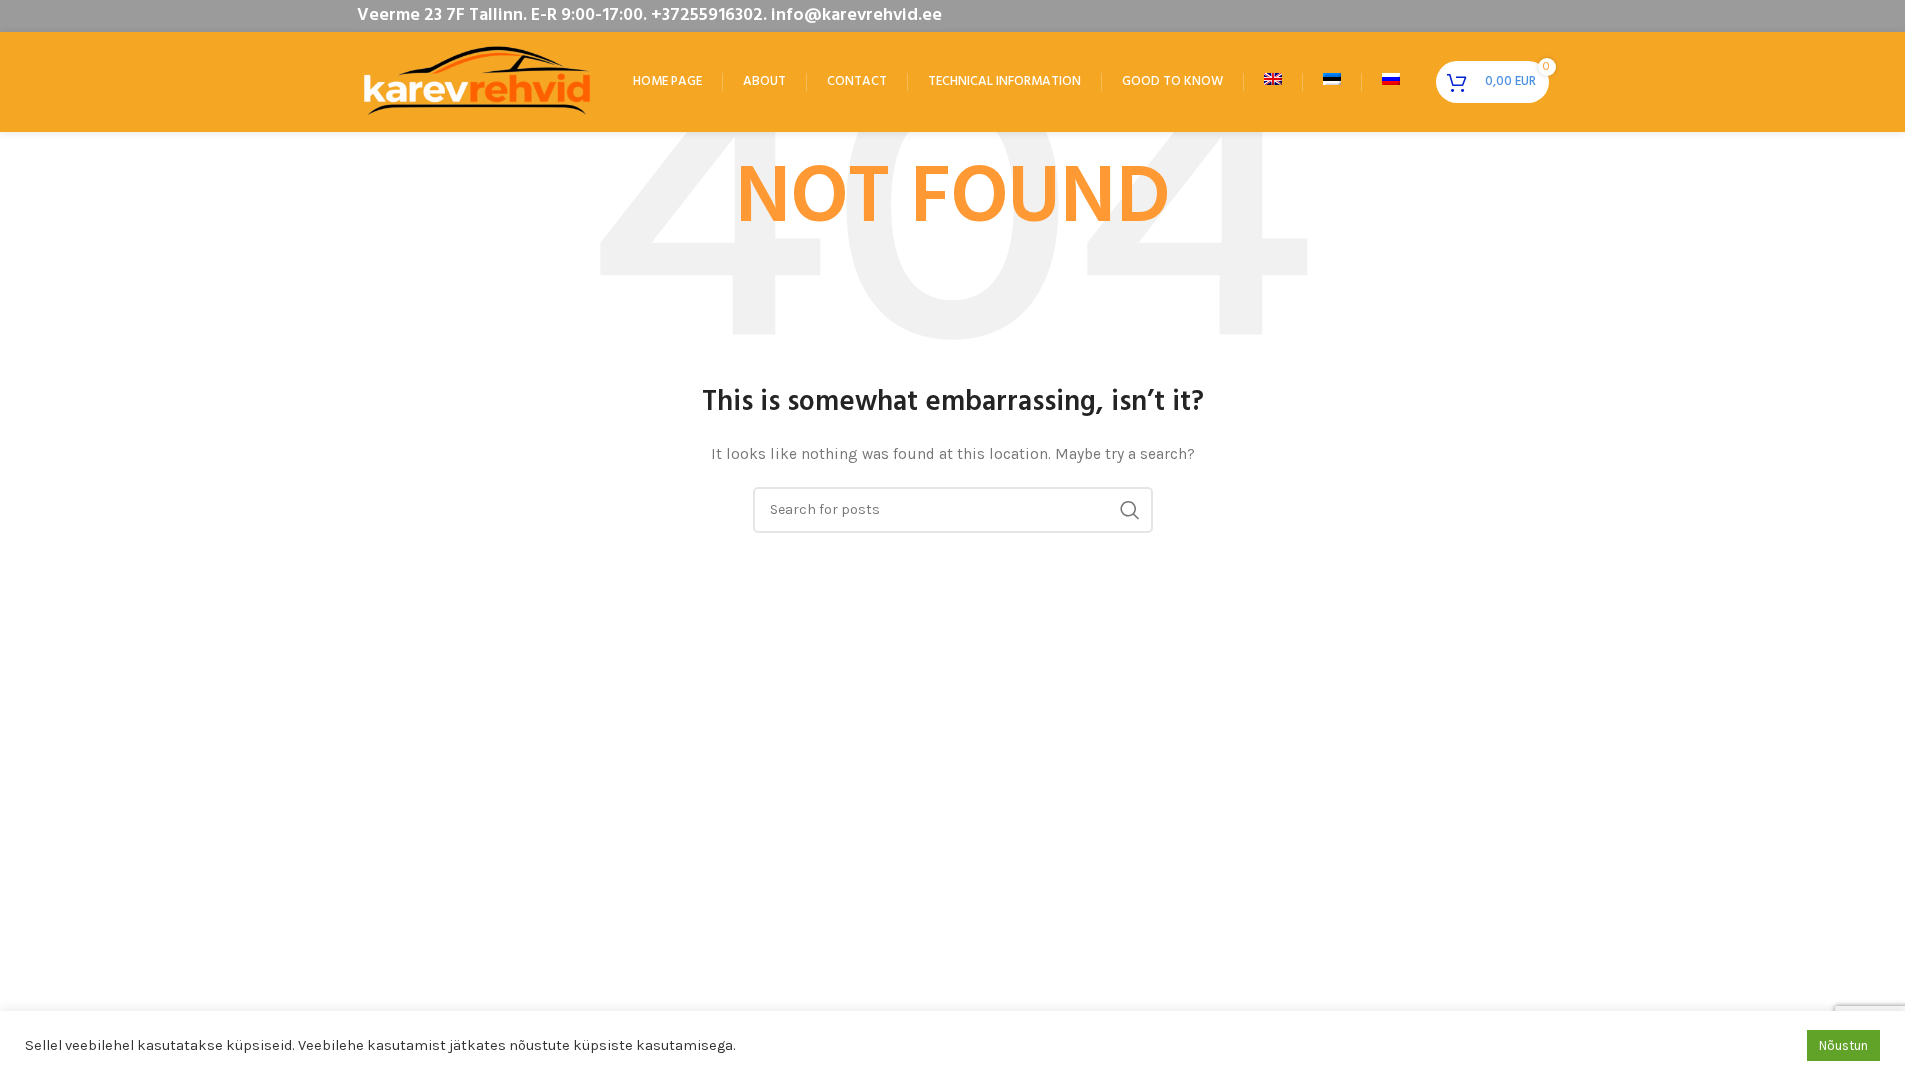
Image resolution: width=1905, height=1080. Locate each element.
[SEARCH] (1130, 510)
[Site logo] (477, 80)
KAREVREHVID (451, 583)
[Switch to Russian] (1391, 82)
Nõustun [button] (1843, 1045)
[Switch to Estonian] (1332, 82)
